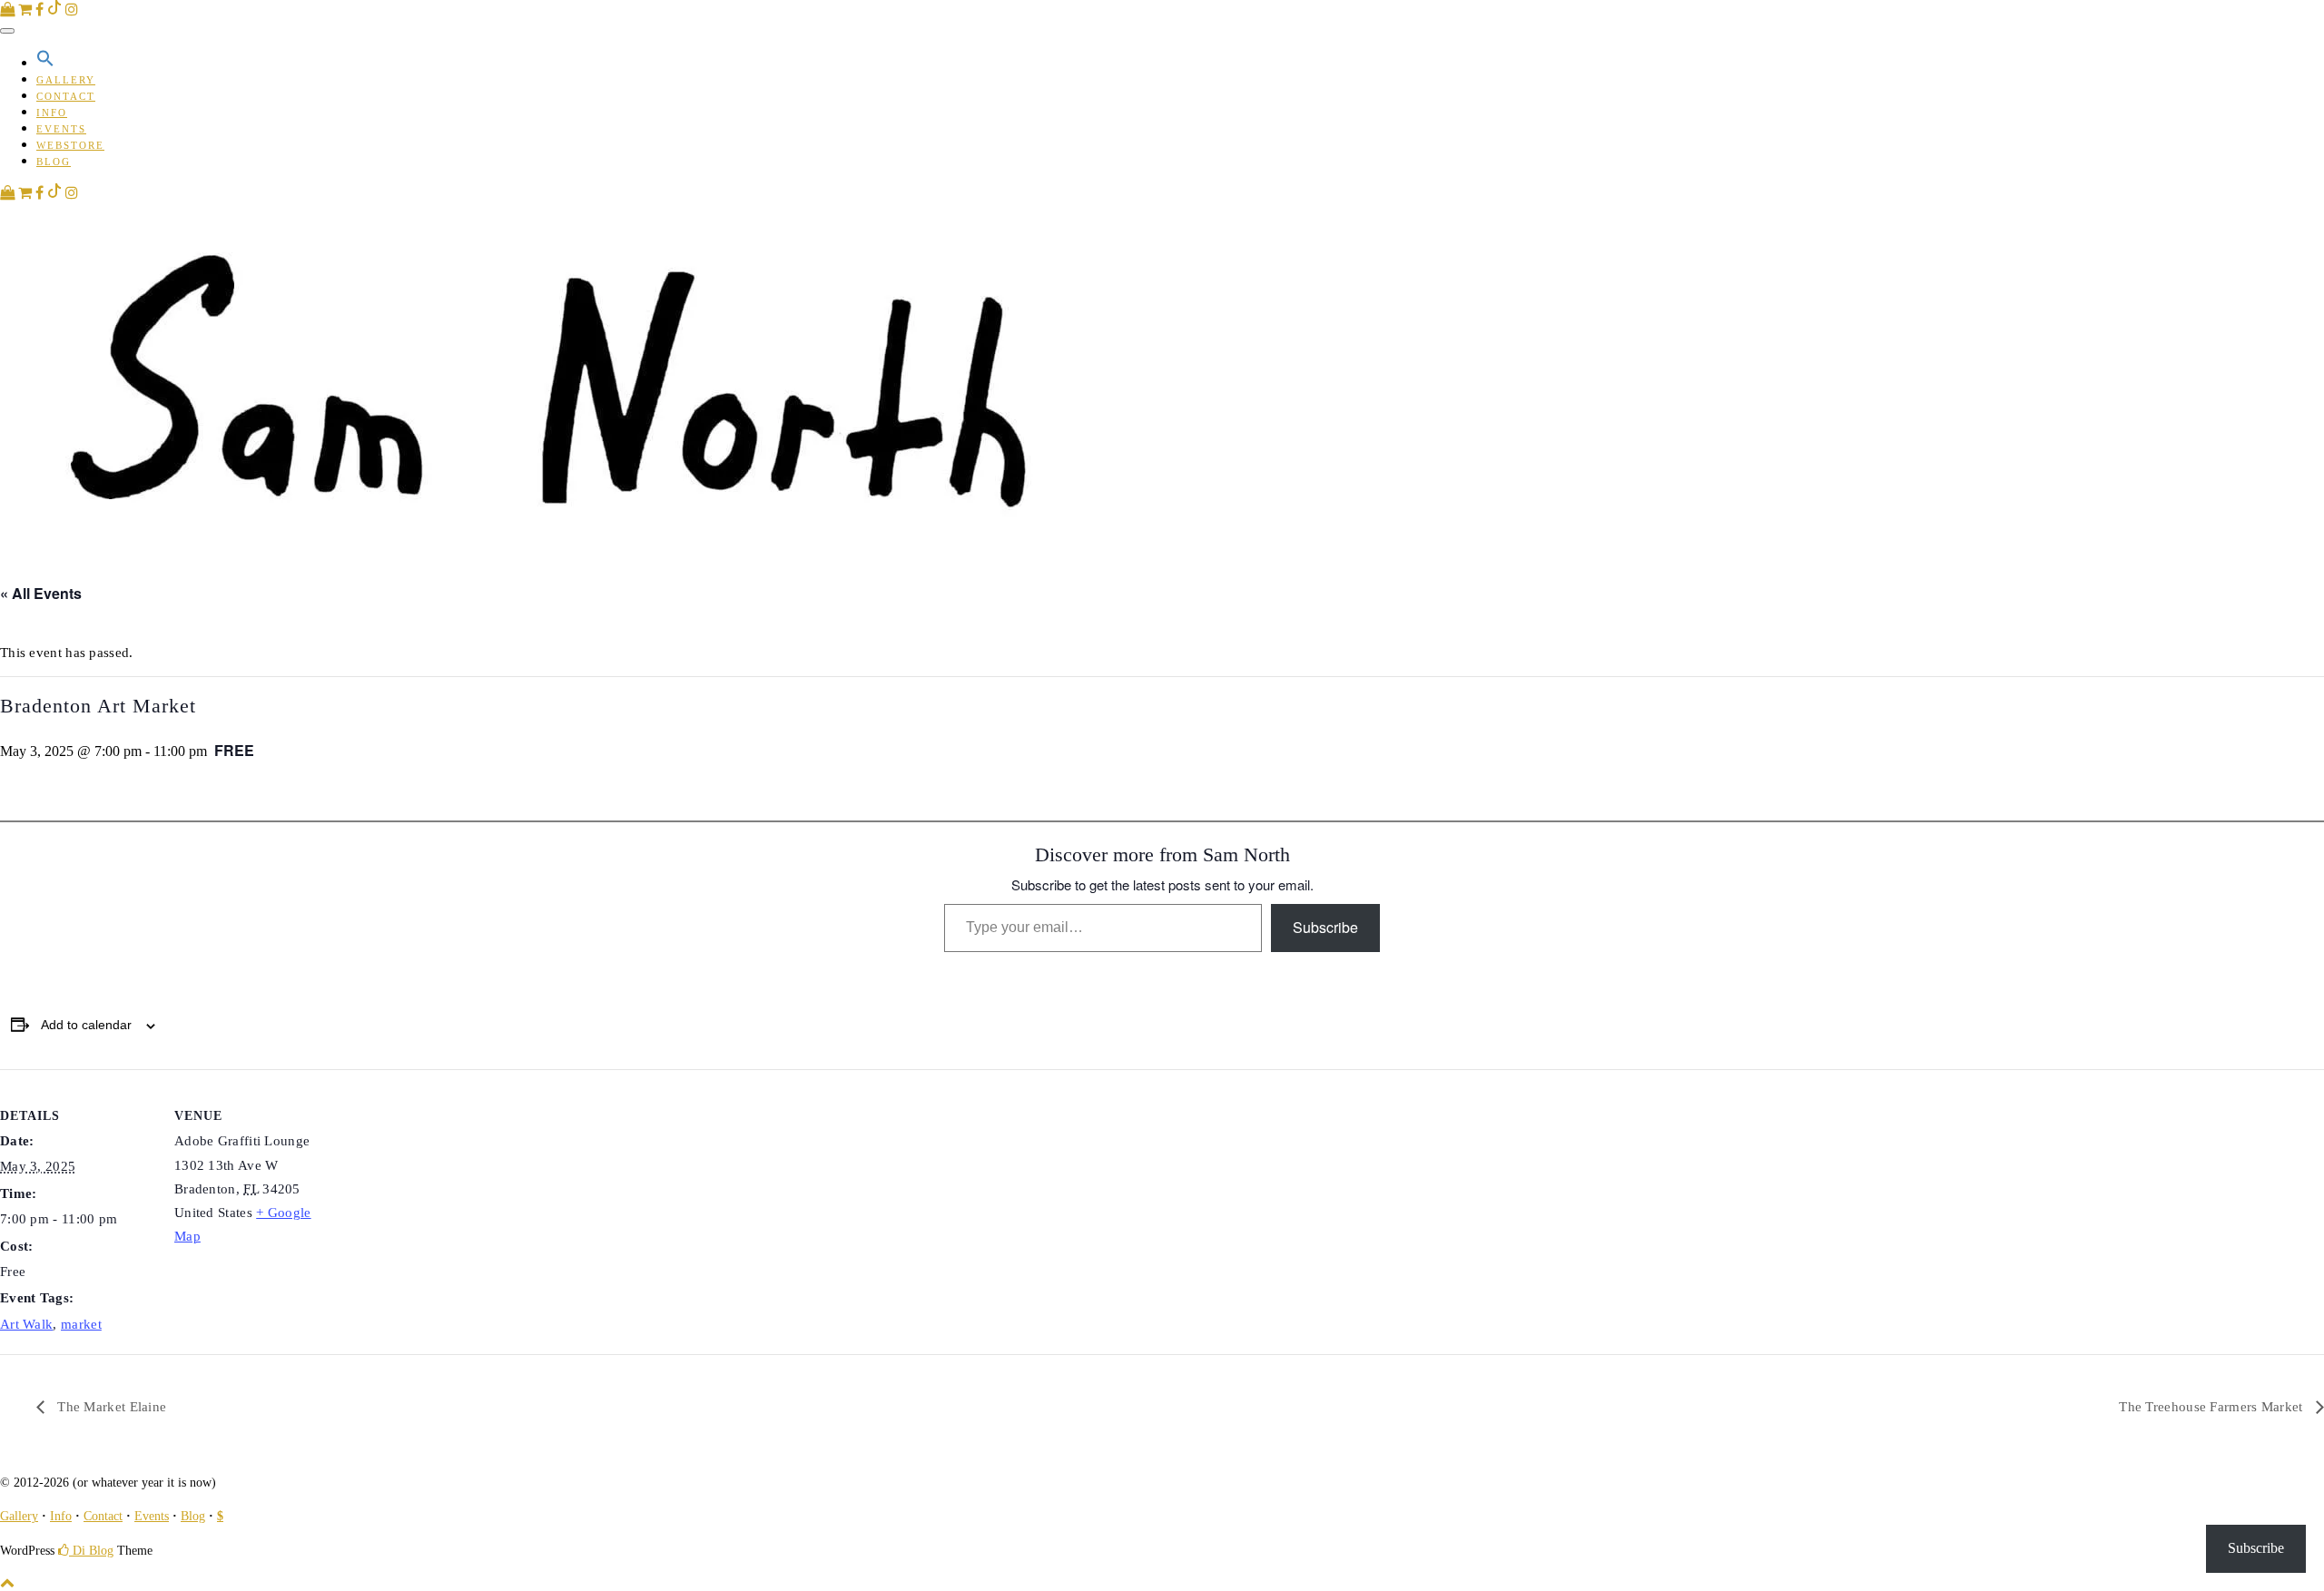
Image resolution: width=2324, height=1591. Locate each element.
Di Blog (91, 1551)
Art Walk (26, 1324)
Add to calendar (86, 1025)
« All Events (41, 593)
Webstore (70, 145)
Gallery (66, 80)
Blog (54, 162)
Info (52, 113)
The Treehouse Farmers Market (2213, 1407)
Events (61, 129)
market (81, 1324)
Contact (66, 96)
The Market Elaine (110, 1407)
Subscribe (1325, 927)
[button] (45, 64)
